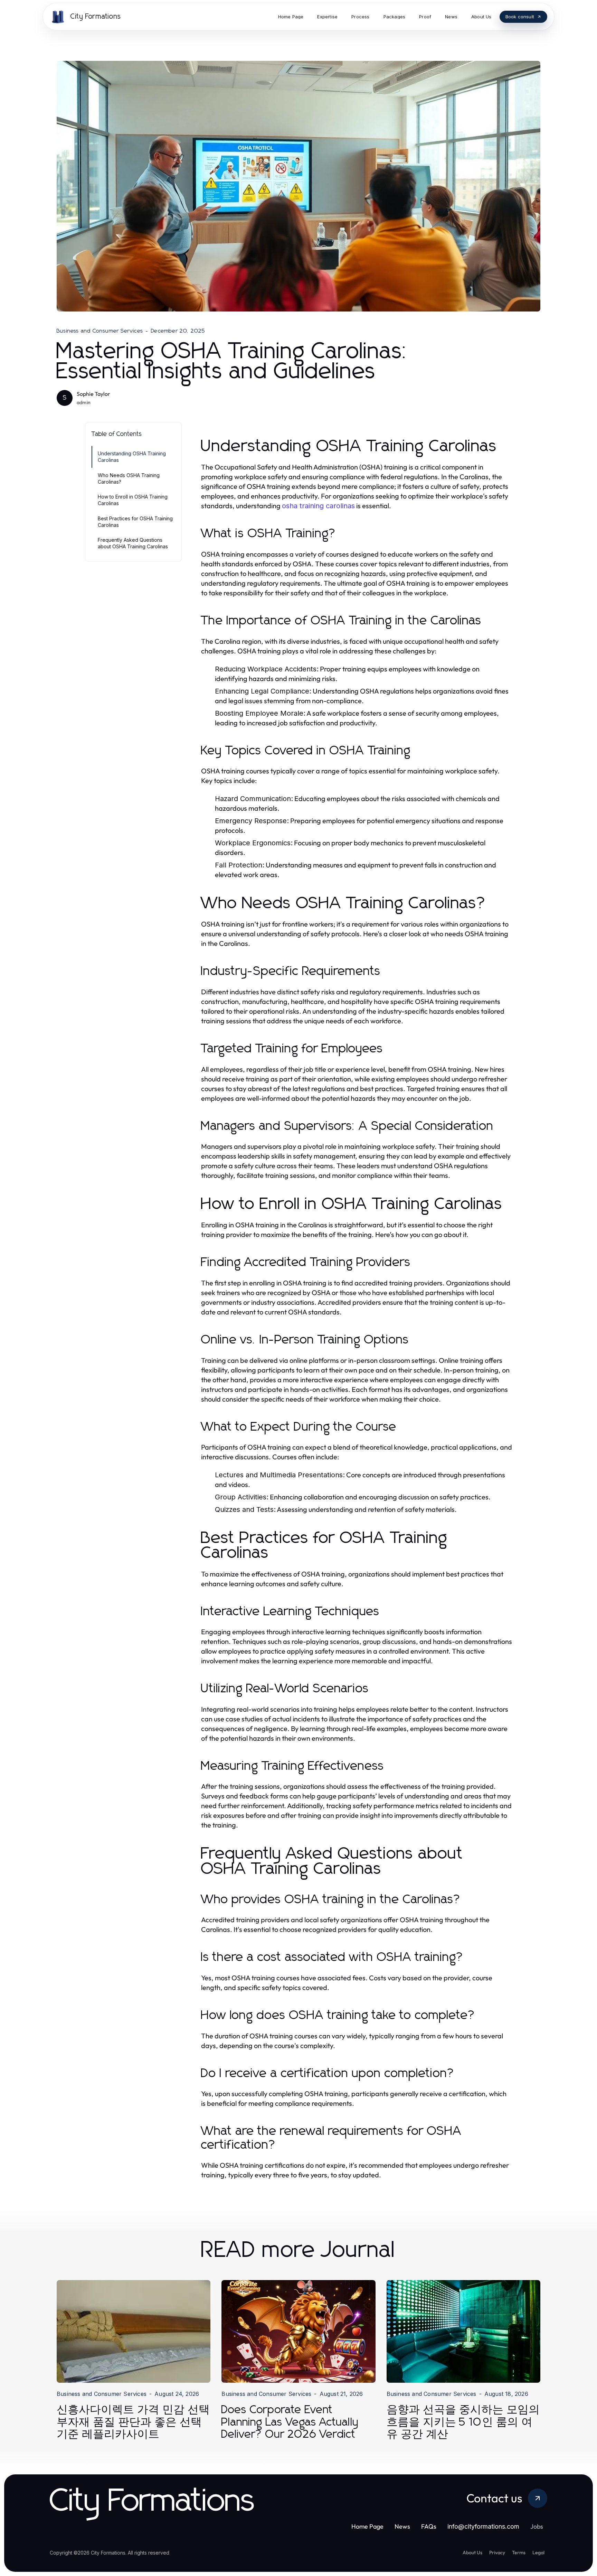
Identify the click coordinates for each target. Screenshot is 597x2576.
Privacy (497, 2552)
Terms (519, 2552)
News (402, 2526)
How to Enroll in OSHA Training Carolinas (133, 500)
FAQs (429, 2526)
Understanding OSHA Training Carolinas (132, 457)
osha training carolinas (318, 506)
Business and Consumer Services (100, 331)
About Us (472, 2552)
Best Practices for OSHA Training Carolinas (135, 522)
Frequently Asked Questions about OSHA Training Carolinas (133, 543)
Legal (538, 2552)
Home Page (367, 2526)
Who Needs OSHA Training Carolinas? (129, 478)
